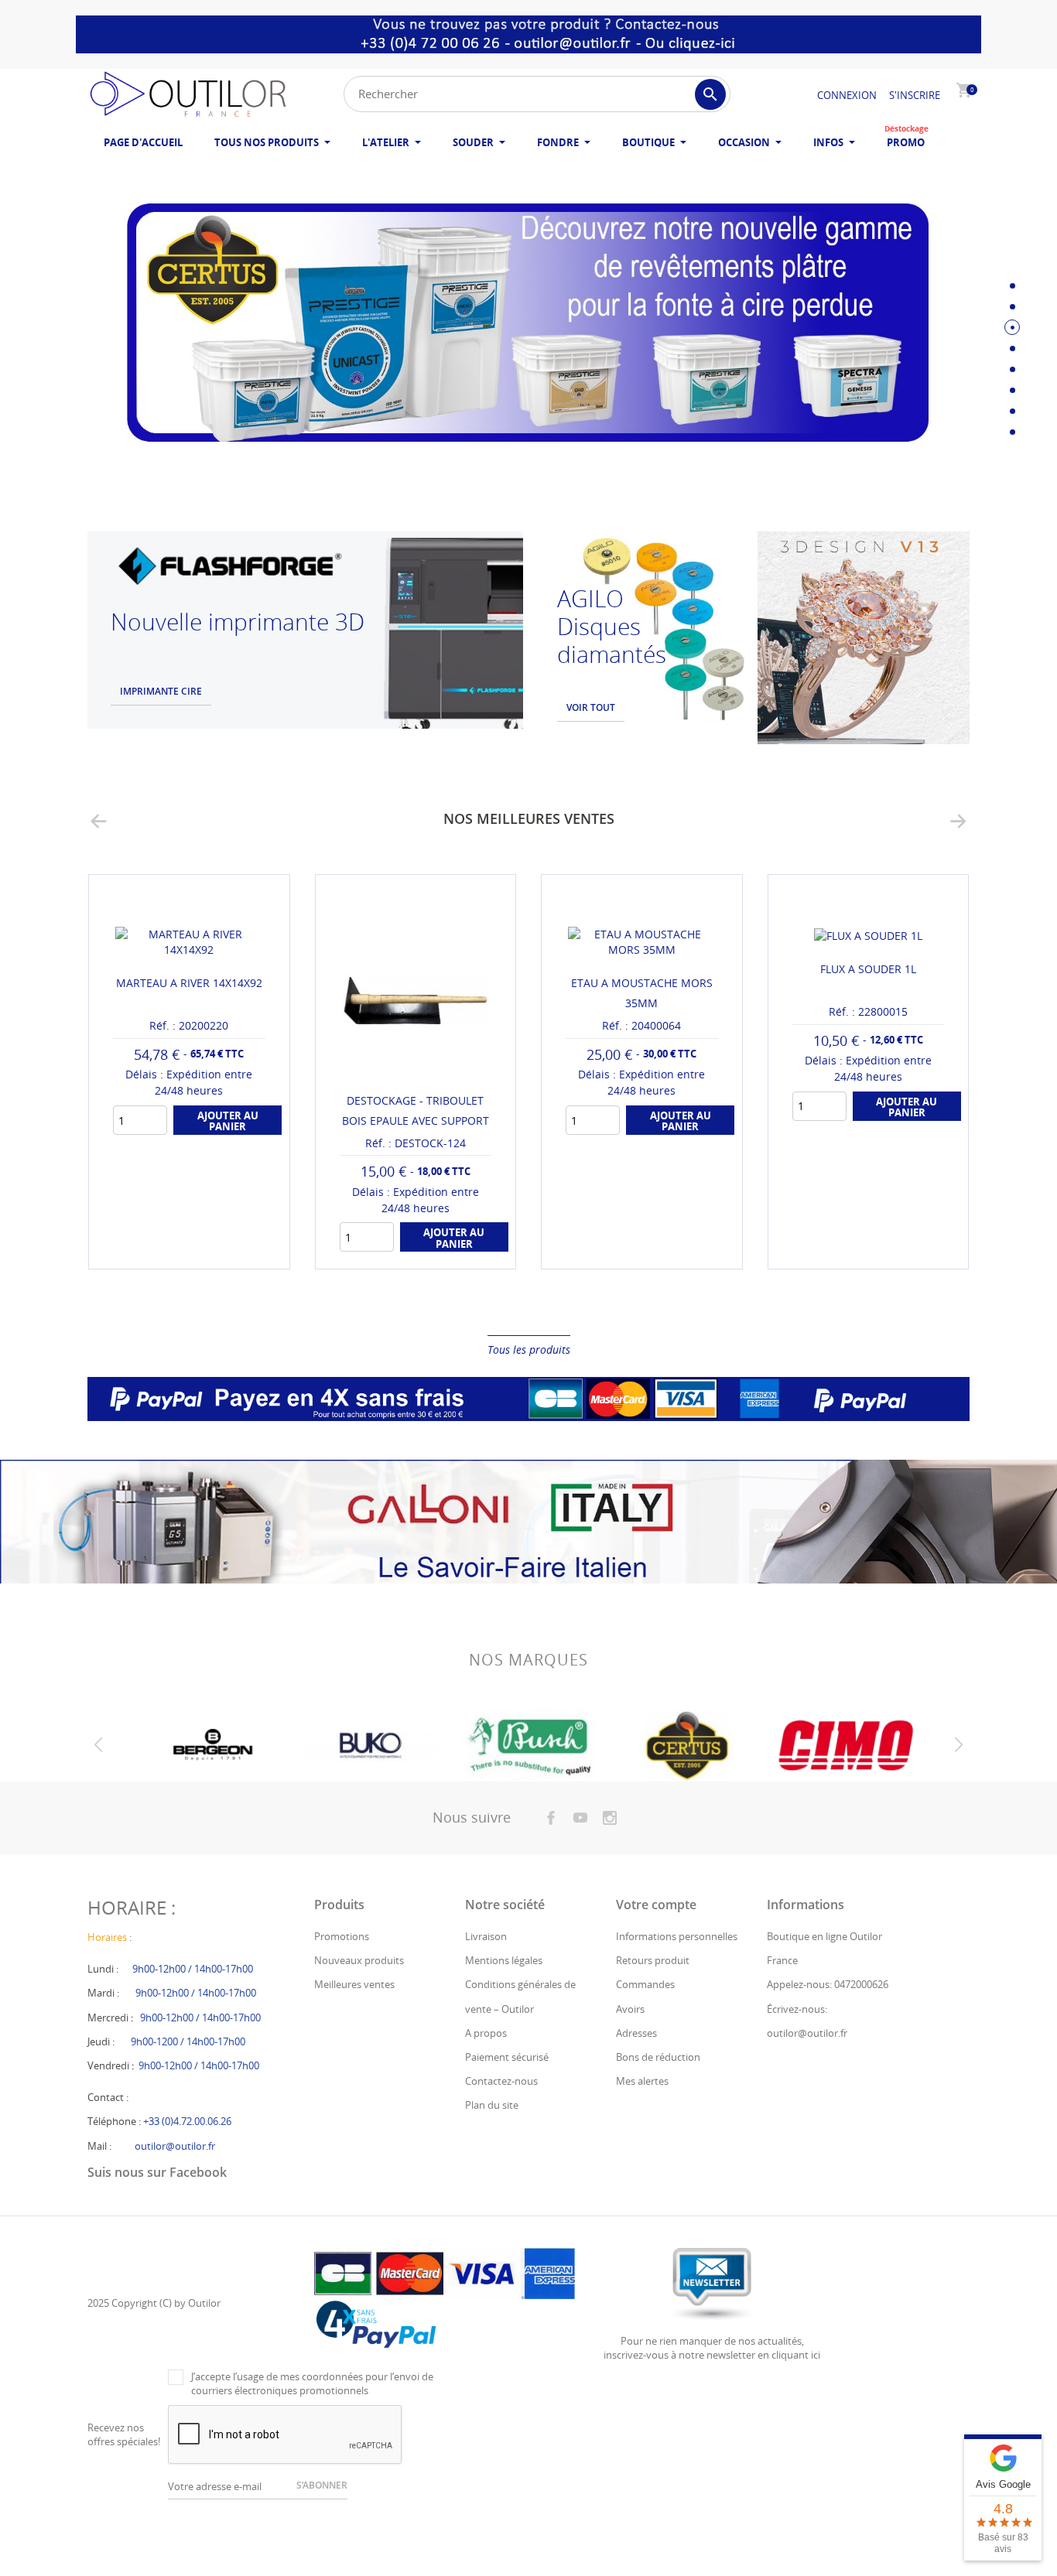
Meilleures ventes (354, 1984)
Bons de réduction (658, 2057)
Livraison (486, 1936)
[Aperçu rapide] (174, 1251)
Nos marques (528, 1660)
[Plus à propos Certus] (687, 1746)
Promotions (342, 1936)
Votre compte (656, 1905)
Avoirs (630, 2009)
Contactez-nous (501, 2081)
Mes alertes (642, 2081)
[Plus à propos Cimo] (846, 1746)
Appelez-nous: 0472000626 (828, 1984)
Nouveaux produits (359, 1960)
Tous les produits (529, 1349)
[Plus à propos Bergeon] (211, 1746)
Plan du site (492, 2105)
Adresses (636, 2033)
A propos (486, 2033)
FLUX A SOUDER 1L (868, 969)
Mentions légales (504, 1960)
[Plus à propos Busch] (528, 1746)
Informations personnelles (677, 1936)
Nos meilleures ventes (529, 818)
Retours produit (653, 1960)
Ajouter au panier (228, 1121)
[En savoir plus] (203, 1251)
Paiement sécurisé (507, 2057)
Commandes (645, 1984)
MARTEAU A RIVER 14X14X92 (189, 983)
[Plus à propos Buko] (369, 1746)
